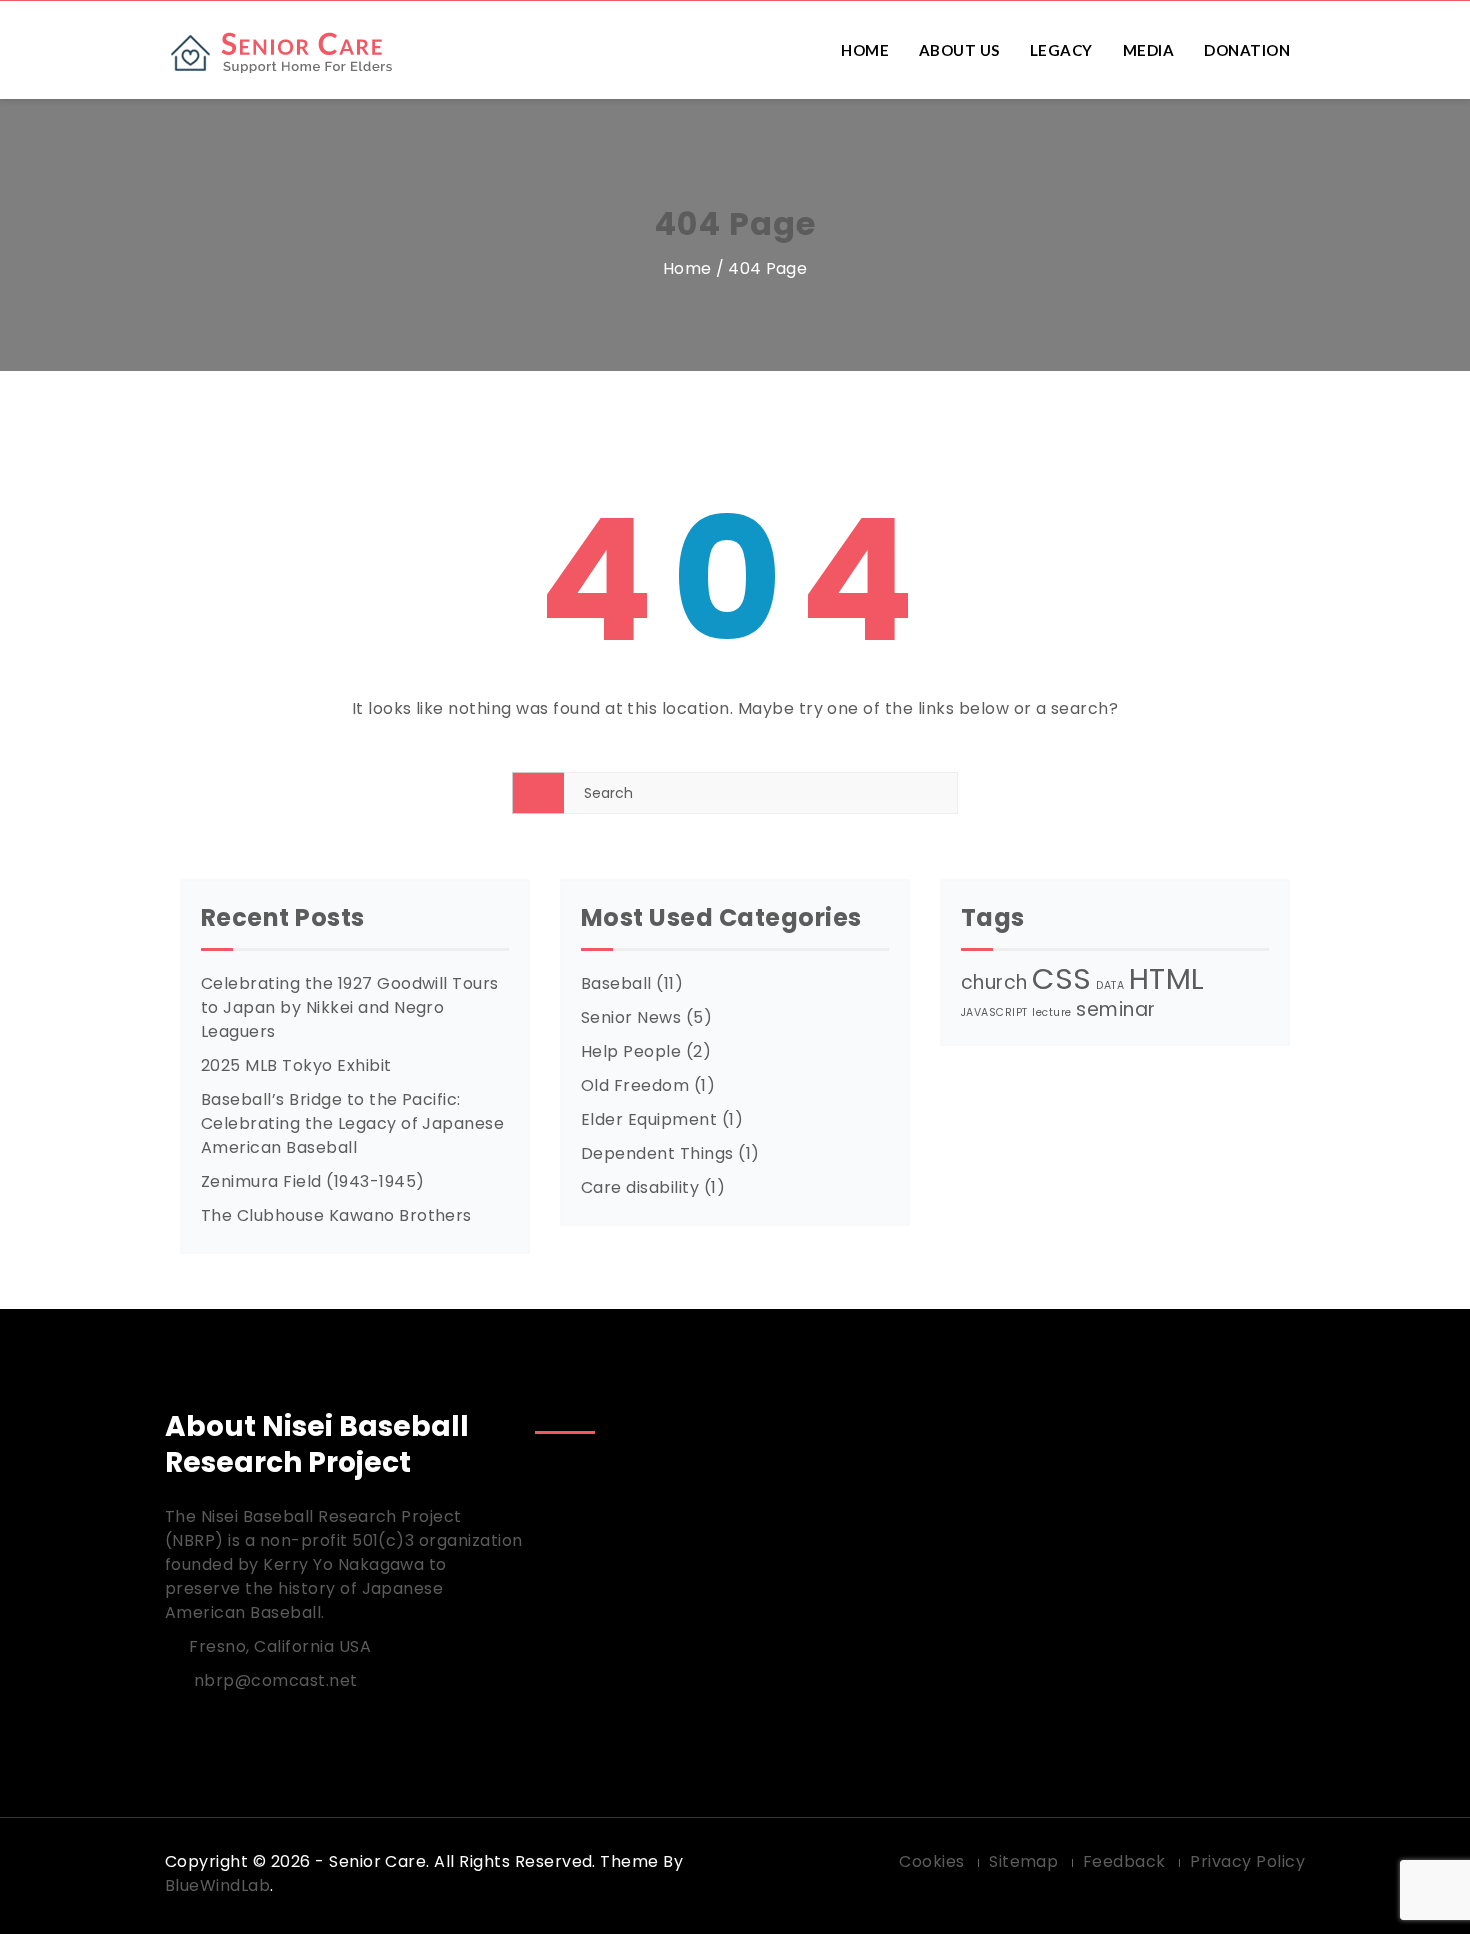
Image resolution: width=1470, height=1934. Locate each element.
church (994, 982)
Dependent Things (657, 1153)
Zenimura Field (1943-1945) (312, 1181)
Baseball (616, 983)
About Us (959, 50)
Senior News (631, 1017)
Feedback (1124, 1861)
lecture (1051, 1012)
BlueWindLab (217, 1885)
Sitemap (1023, 1861)
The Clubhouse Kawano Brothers (336, 1215)
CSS (1061, 978)
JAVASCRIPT (994, 1012)
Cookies (931, 1861)
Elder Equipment (649, 1119)
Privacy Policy (1247, 1861)
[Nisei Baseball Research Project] (296, 51)
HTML (1167, 978)
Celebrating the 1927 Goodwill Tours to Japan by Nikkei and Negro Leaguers (350, 1007)
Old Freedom (635, 1085)
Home (865, 50)
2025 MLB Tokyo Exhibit (296, 1065)
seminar (1115, 1009)
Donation (1247, 50)
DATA (1110, 985)
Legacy (1061, 50)
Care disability (640, 1187)
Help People (631, 1051)
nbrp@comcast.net (276, 1680)
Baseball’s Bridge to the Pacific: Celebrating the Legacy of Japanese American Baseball (352, 1123)
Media (1148, 50)
